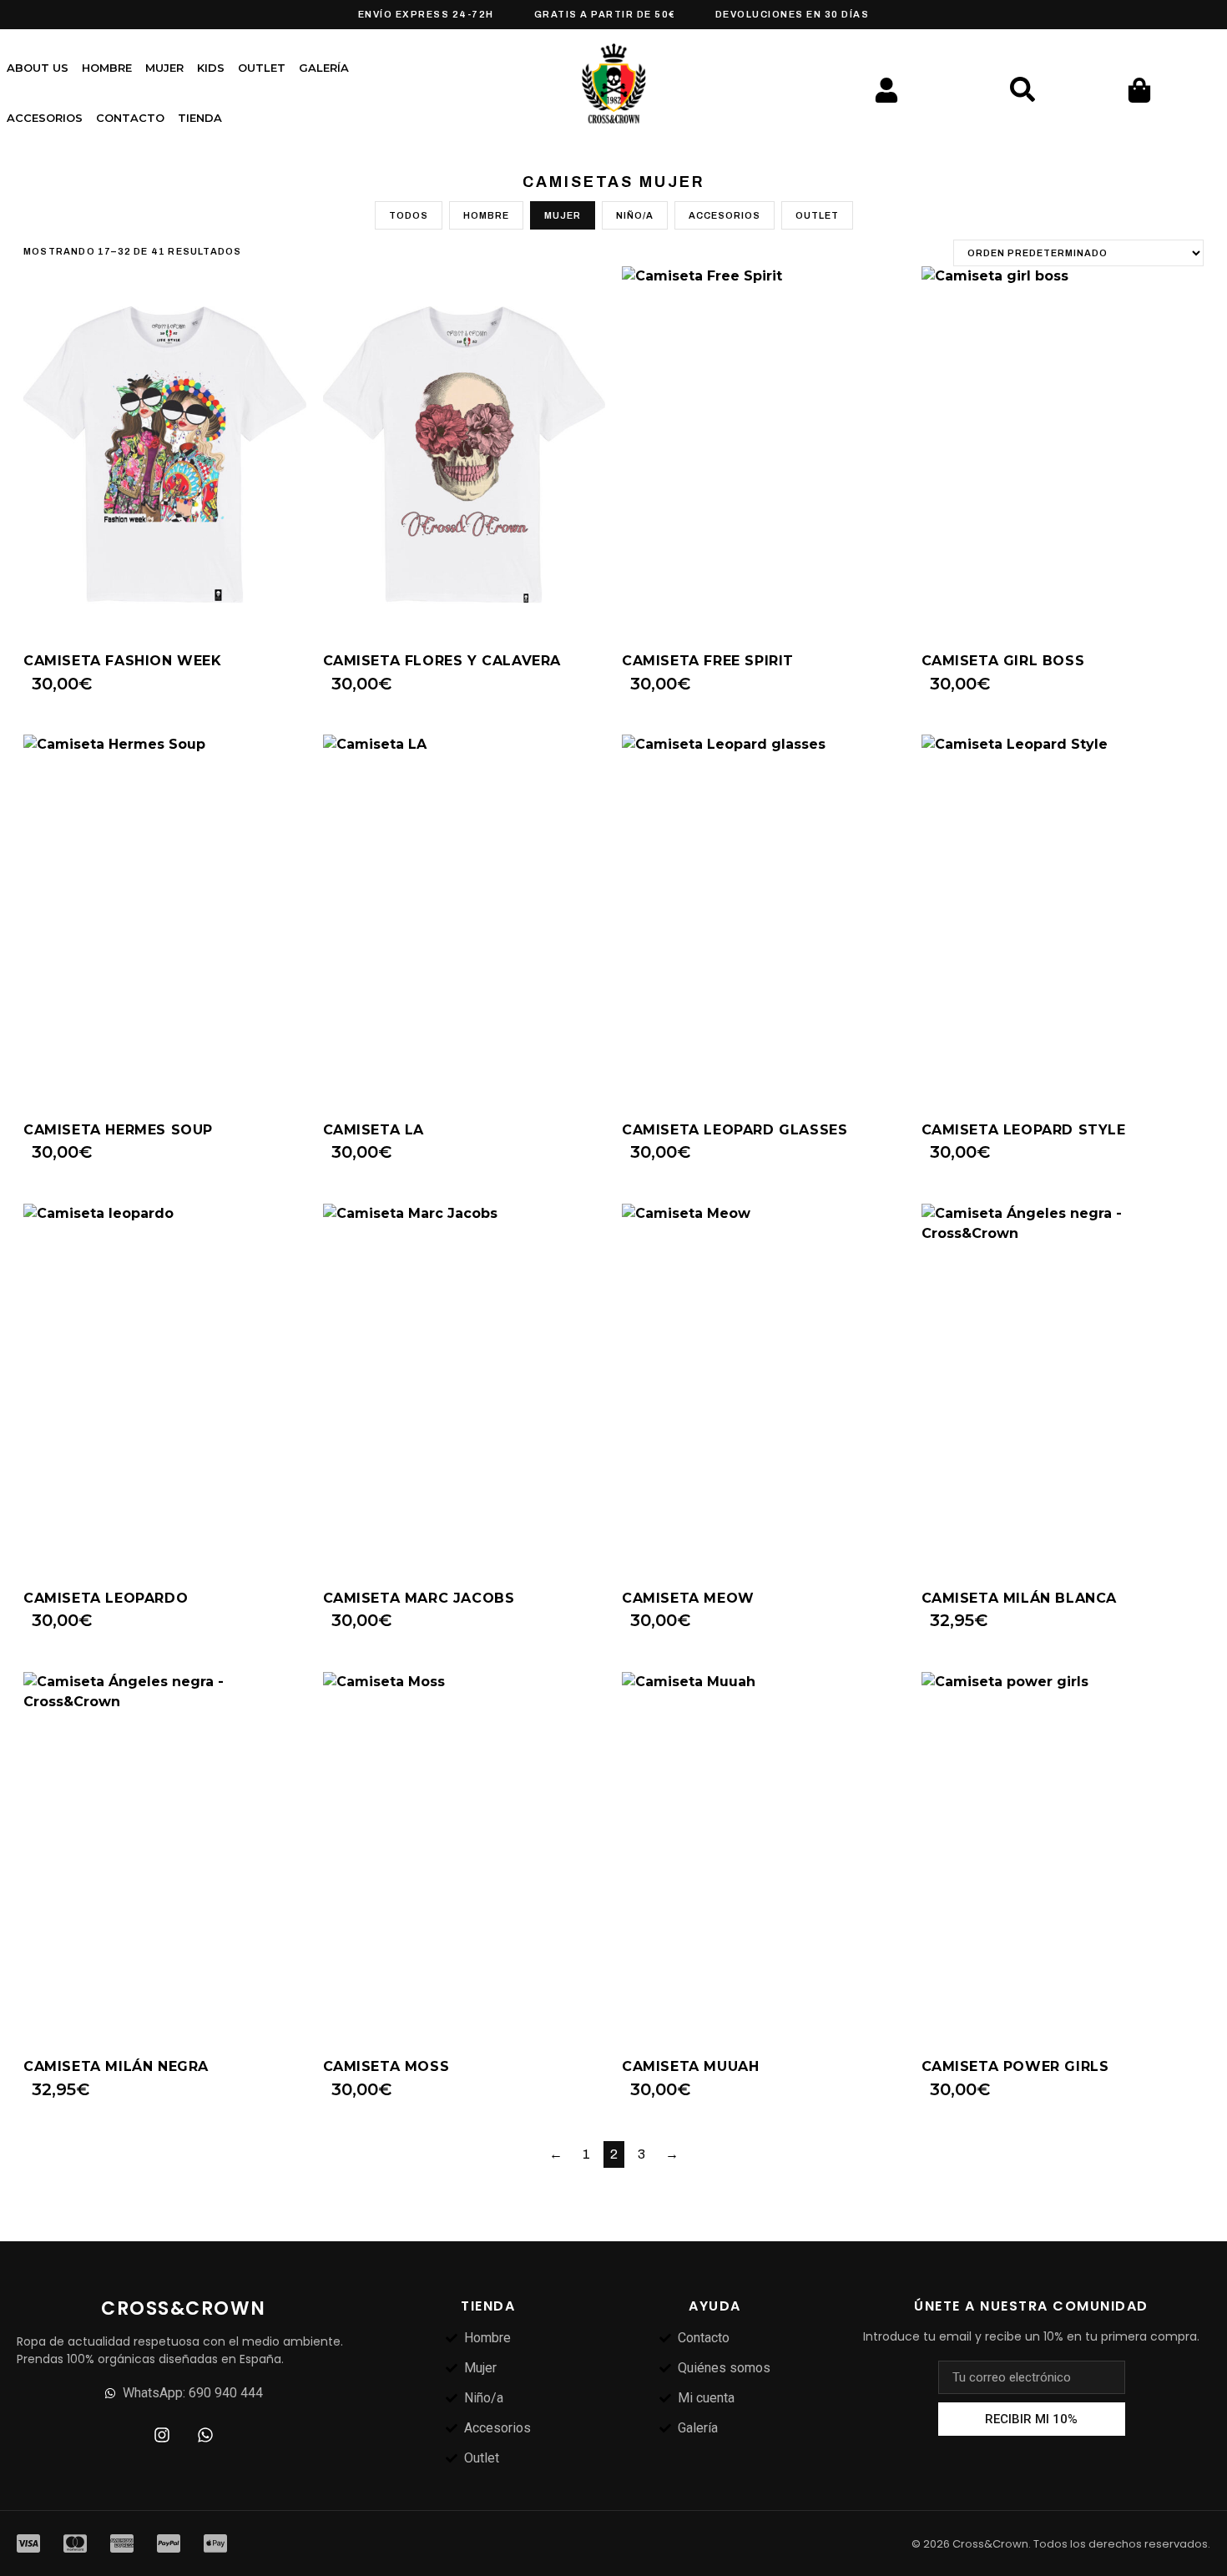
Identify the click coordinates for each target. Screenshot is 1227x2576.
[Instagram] (162, 2435)
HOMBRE (486, 215)
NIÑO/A (635, 215)
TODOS (409, 215)
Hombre (107, 68)
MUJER (563, 215)
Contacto (130, 118)
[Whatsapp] (205, 2435)
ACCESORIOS (725, 215)
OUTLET (262, 68)
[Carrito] (1139, 90)
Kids (211, 68)
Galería (324, 68)
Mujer (164, 68)
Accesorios (45, 118)
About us (38, 68)
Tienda (200, 118)
